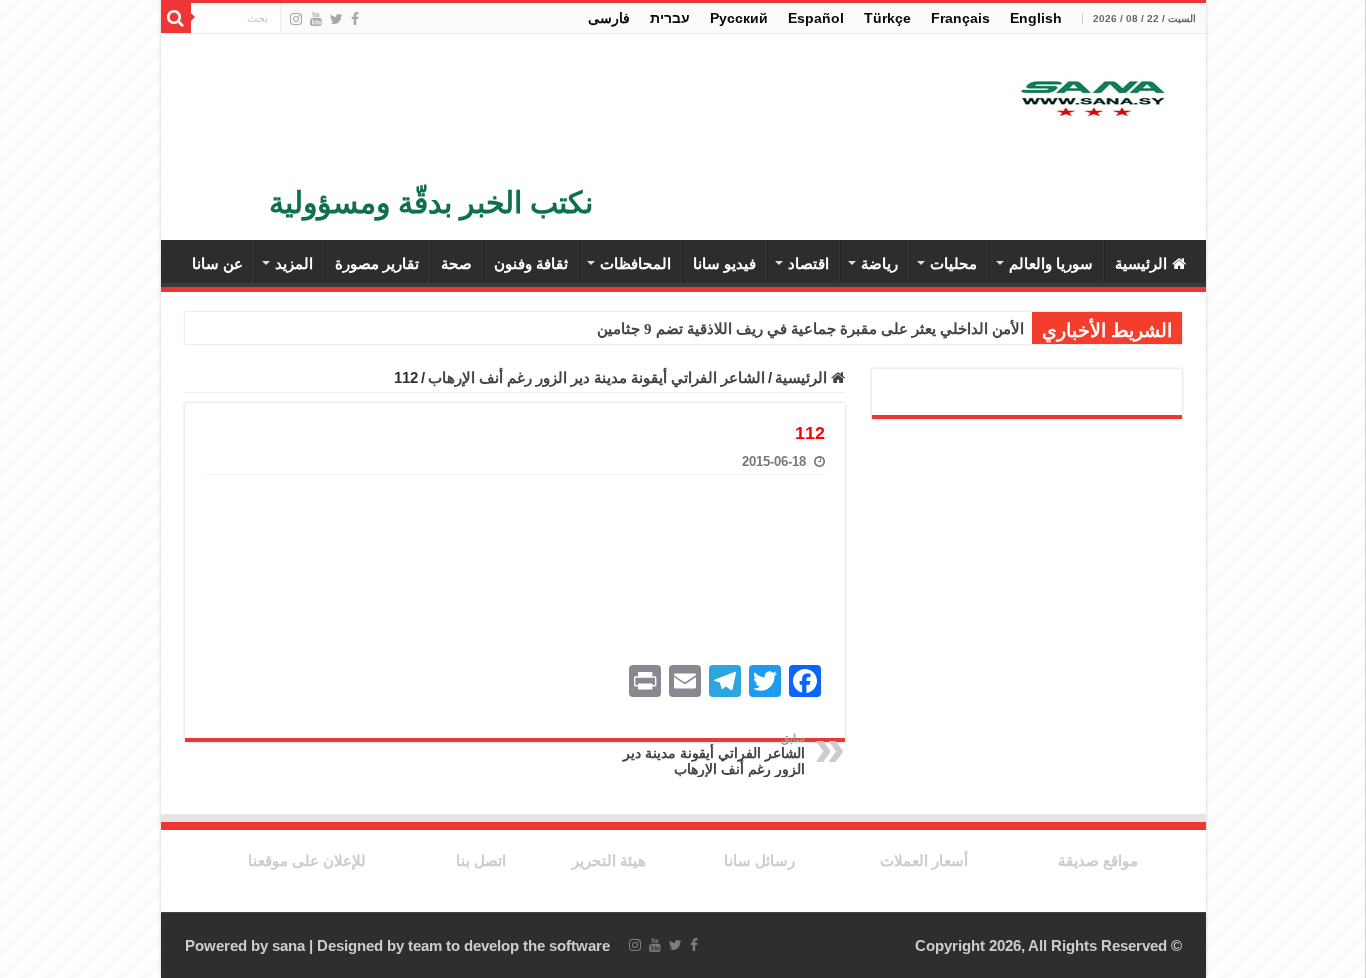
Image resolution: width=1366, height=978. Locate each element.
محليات (953, 263)
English (1036, 18)
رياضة (879, 263)
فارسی (609, 18)
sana (288, 945)
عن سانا (217, 263)
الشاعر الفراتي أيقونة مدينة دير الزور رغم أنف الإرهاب (596, 377)
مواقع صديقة (1098, 860)
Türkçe (887, 18)
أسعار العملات (924, 860)
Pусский (739, 18)
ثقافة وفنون (531, 263)
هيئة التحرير (609, 860)
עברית (670, 18)
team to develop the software (509, 945)
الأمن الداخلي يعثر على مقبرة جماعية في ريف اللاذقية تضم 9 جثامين (810, 329)
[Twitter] (336, 19)
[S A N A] (1091, 101)
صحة (456, 263)
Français (960, 18)
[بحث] (176, 18)
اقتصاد (808, 263)
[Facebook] (355, 19)
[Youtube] (316, 19)
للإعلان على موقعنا (307, 860)
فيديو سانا (724, 263)
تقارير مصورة (377, 263)
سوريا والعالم (1051, 263)
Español (816, 18)
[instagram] (296, 19)
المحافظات (635, 263)
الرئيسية (1141, 263)
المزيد (294, 263)
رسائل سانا (759, 860)
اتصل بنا (481, 860)
